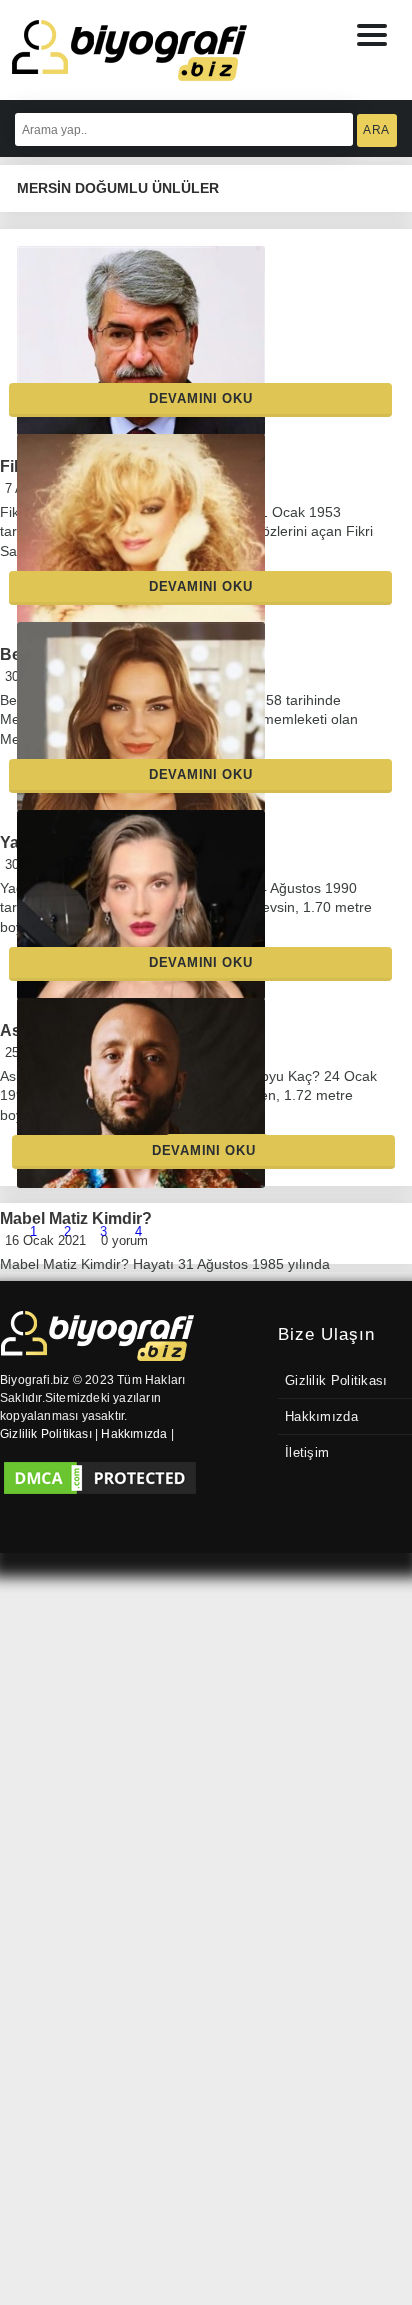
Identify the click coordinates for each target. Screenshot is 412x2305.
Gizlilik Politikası (336, 1381)
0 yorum (124, 1261)
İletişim (307, 1453)
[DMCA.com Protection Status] (100, 1478)
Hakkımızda (321, 1417)
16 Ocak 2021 (45, 1261)
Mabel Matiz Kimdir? (76, 1235)
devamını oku (200, 398)
